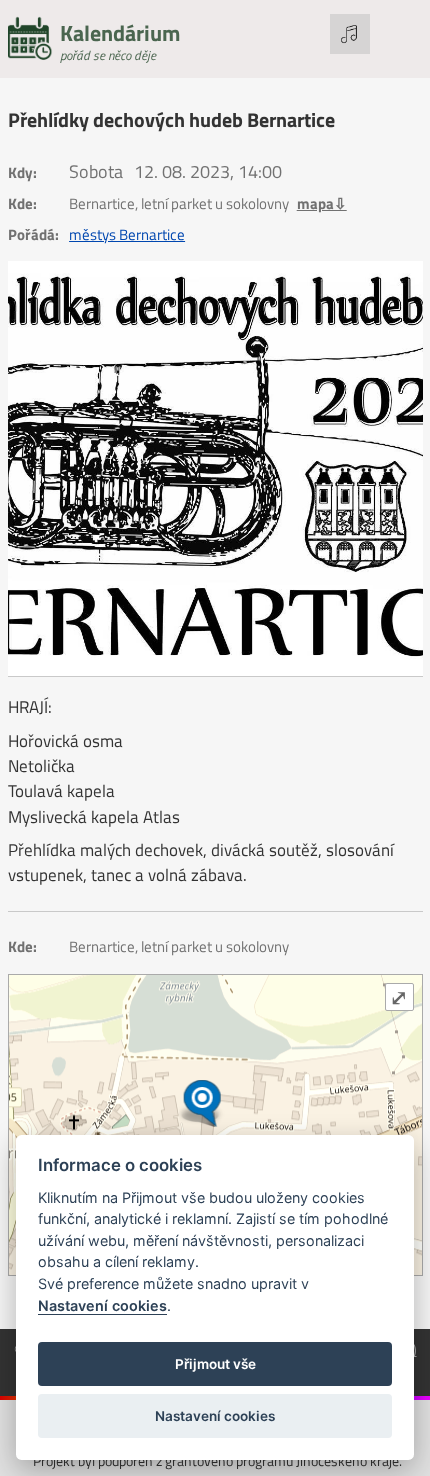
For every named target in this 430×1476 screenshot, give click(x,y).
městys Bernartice (127, 235)
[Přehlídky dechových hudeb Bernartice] (215, 468)
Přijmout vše (215, 1364)
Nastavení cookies (102, 1305)
